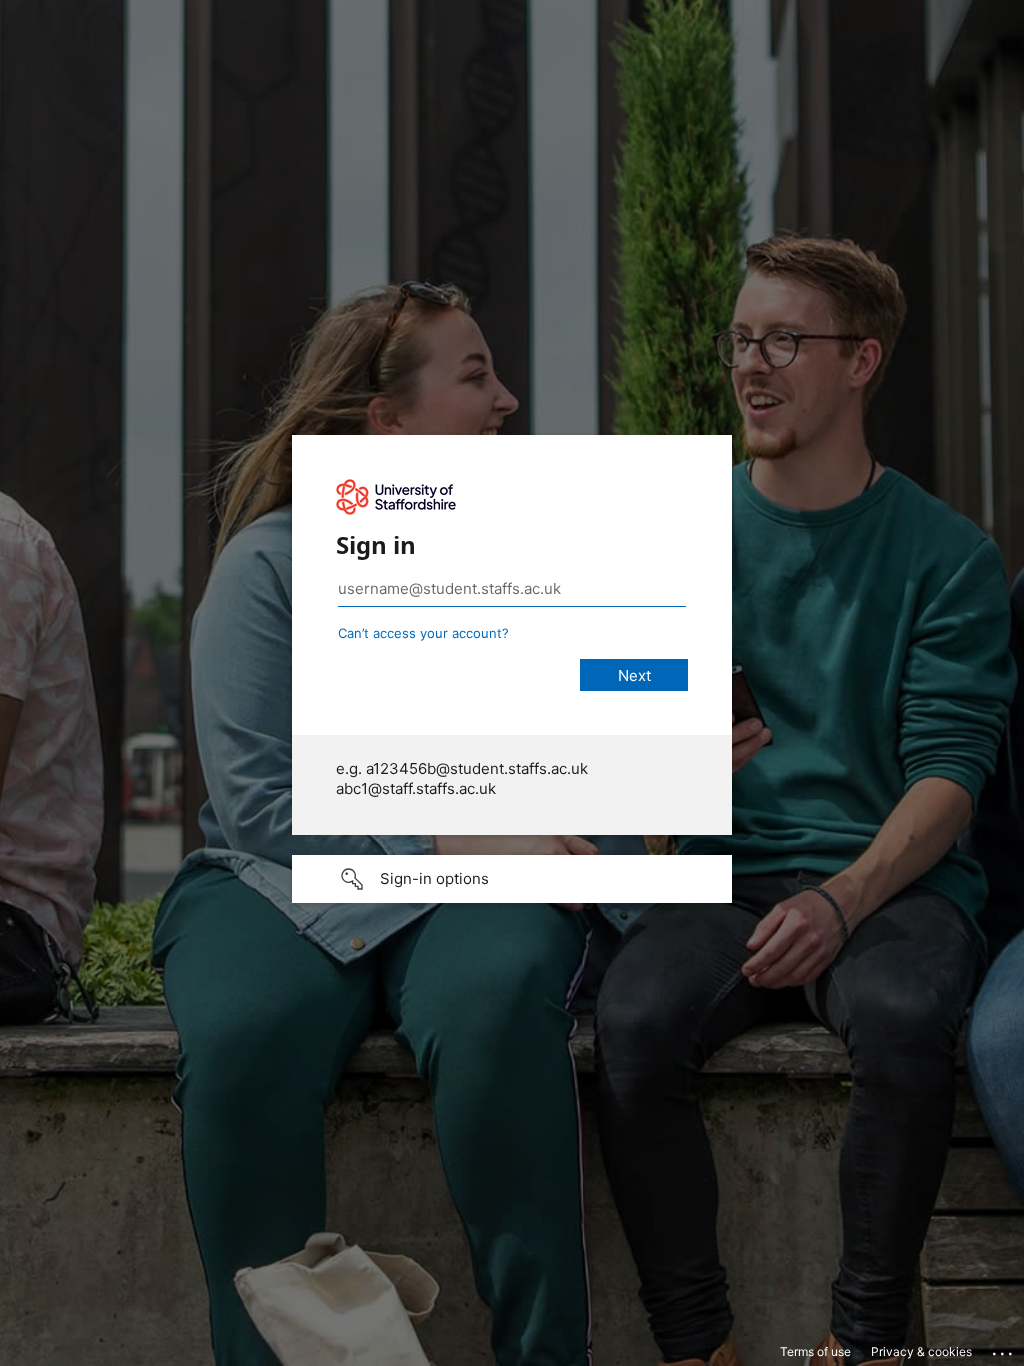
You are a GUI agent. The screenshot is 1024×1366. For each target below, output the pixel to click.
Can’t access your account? (423, 633)
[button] (512, 879)
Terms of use (815, 1351)
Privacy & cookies (921, 1351)
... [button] (1004, 1349)
